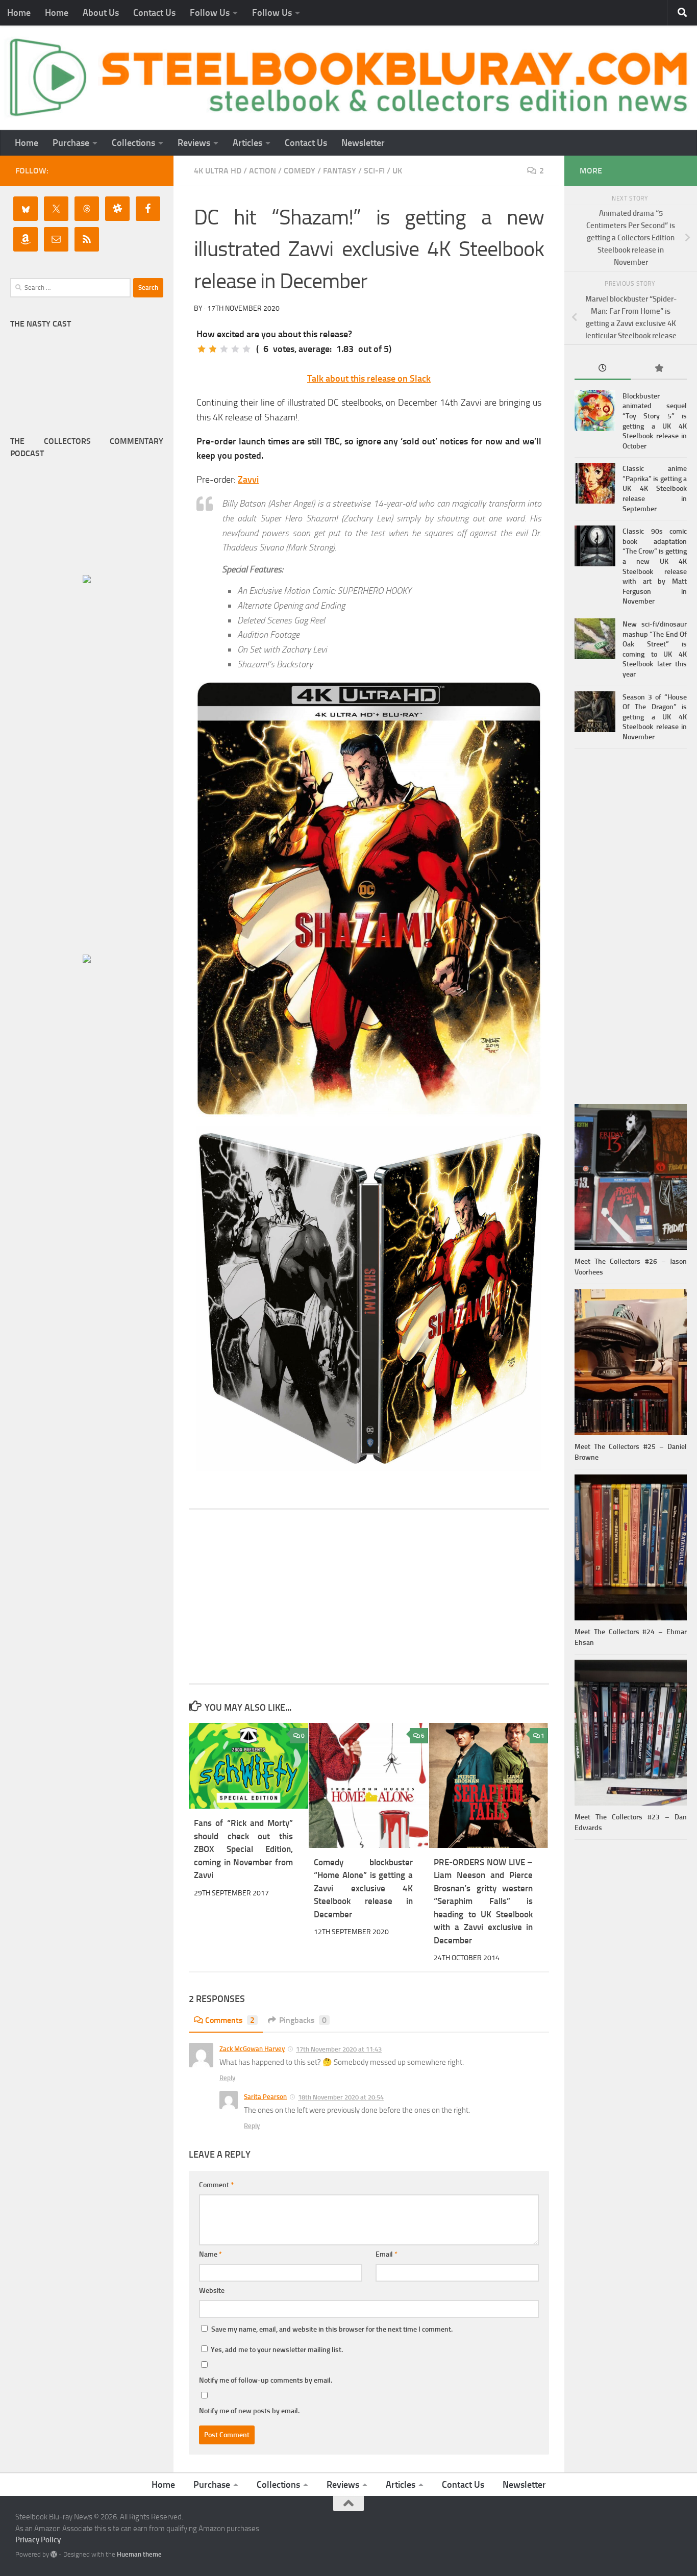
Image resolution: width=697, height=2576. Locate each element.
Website (212, 2291)
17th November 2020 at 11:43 (339, 2049)
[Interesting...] (224, 349)
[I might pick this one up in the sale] (213, 349)
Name (210, 2254)
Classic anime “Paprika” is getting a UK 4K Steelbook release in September (655, 489)
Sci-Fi (374, 171)
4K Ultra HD (218, 171)
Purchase (71, 143)
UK (397, 171)
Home (19, 13)
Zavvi (248, 480)
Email (387, 2254)
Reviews (194, 143)
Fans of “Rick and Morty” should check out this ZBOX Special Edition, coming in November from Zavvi (243, 1849)
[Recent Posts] (603, 369)
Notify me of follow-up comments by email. (266, 2380)
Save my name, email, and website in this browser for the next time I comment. (332, 2329)
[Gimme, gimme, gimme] (246, 349)
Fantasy (340, 171)
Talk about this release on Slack (369, 379)
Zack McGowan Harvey (252, 2049)
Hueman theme (139, 2554)
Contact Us (154, 13)
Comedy (300, 171)
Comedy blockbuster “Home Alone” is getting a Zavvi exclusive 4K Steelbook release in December (363, 1888)
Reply (227, 2078)
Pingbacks (303, 2020)
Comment (216, 2185)
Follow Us (210, 13)
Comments (230, 2020)
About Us (101, 13)
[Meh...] (202, 349)
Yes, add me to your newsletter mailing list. (276, 2350)
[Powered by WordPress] (54, 2554)
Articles (247, 143)
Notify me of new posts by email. (249, 2411)
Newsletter (363, 143)
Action (263, 171)
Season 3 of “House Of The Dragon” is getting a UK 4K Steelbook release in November (655, 717)
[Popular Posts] (659, 369)
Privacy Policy (38, 2540)
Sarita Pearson (265, 2097)
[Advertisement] (369, 1596)
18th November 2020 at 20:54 (341, 2097)
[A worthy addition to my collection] (235, 349)
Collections (133, 143)
